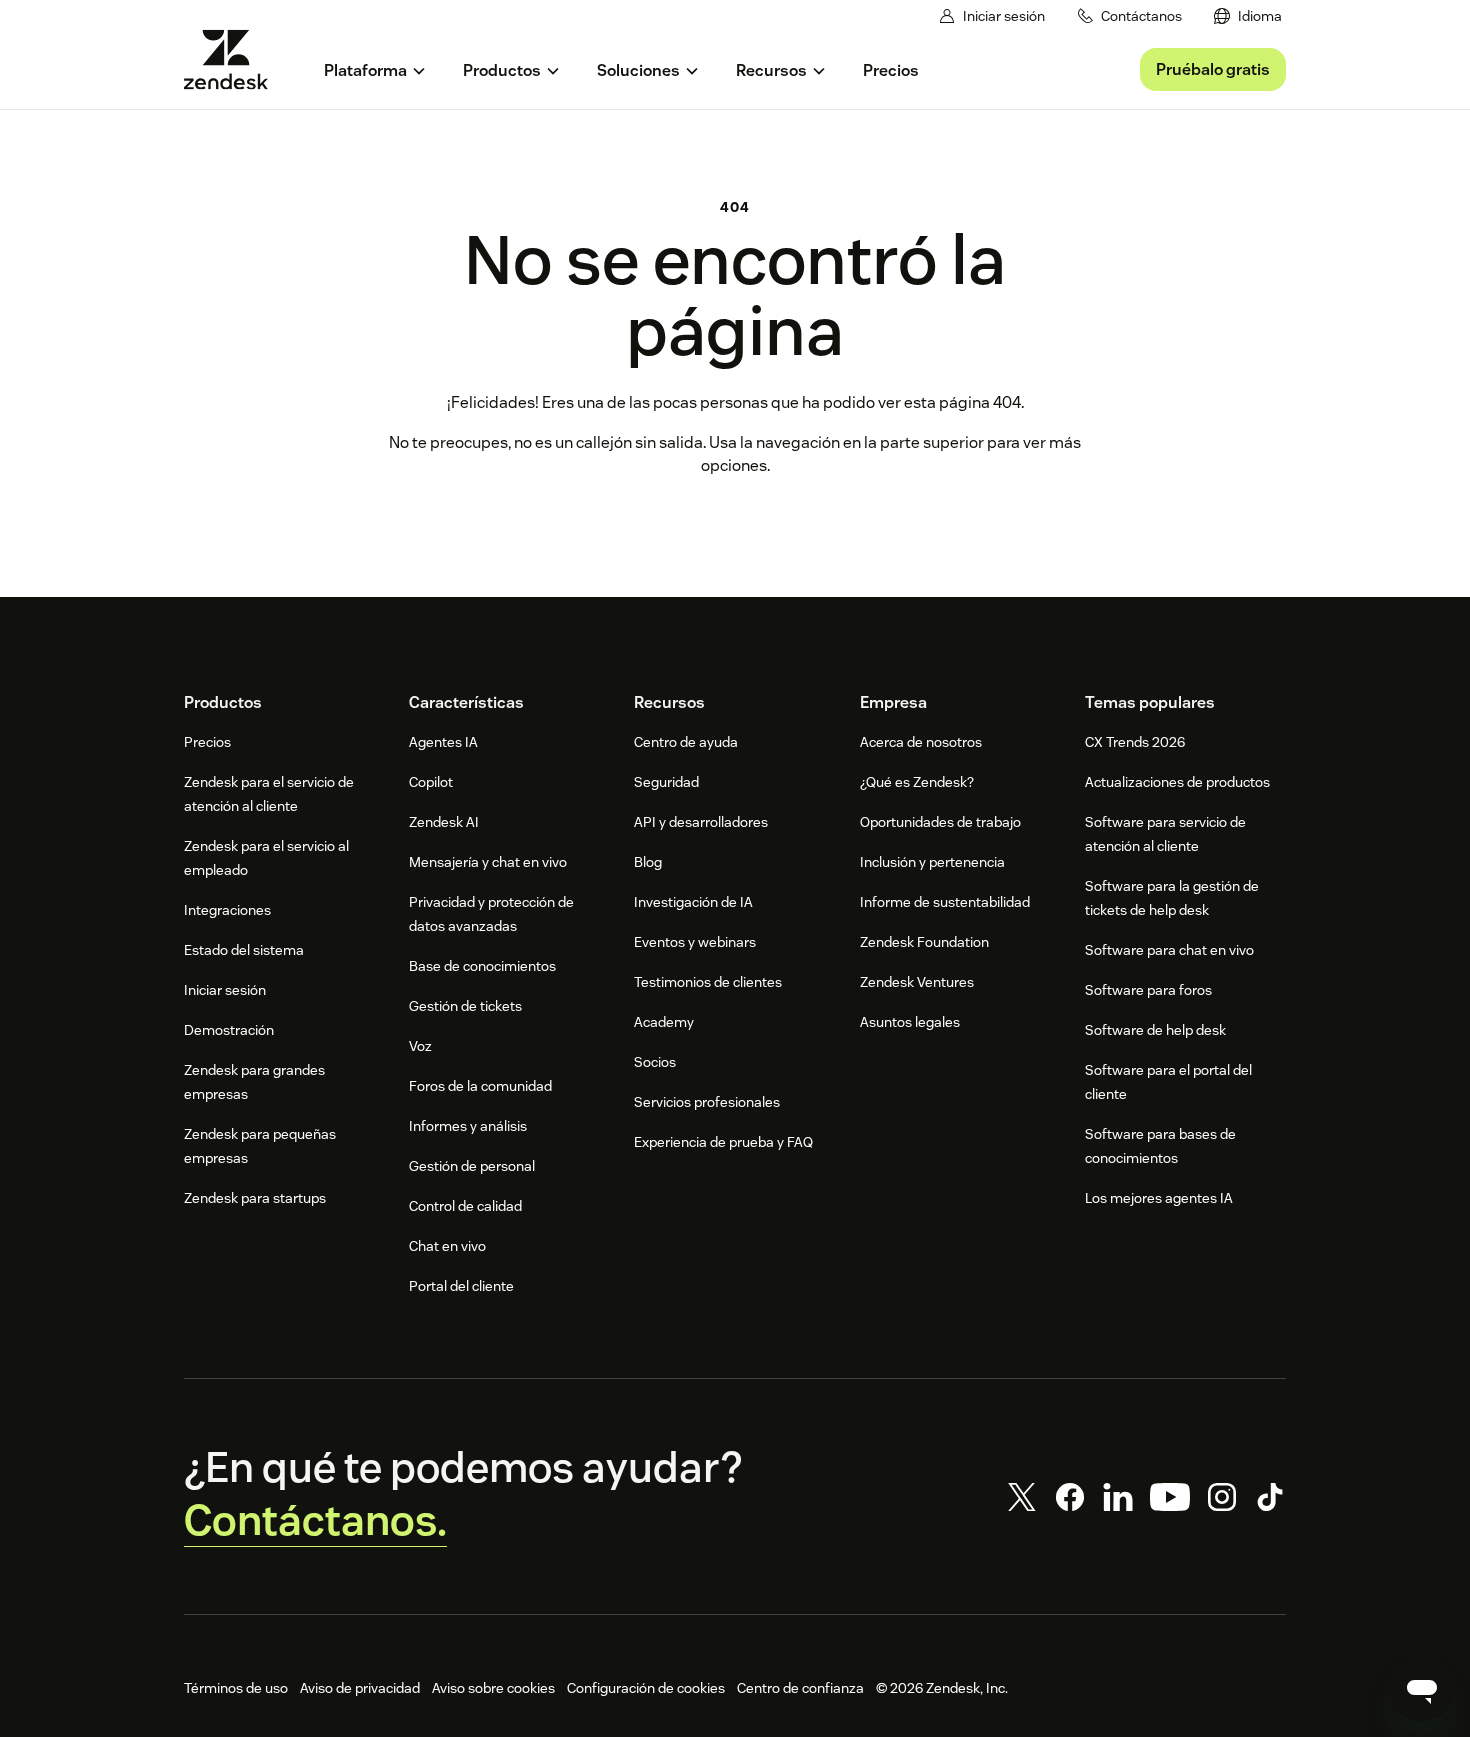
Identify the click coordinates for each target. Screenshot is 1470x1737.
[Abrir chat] (1422, 1689)
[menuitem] (1248, 16)
